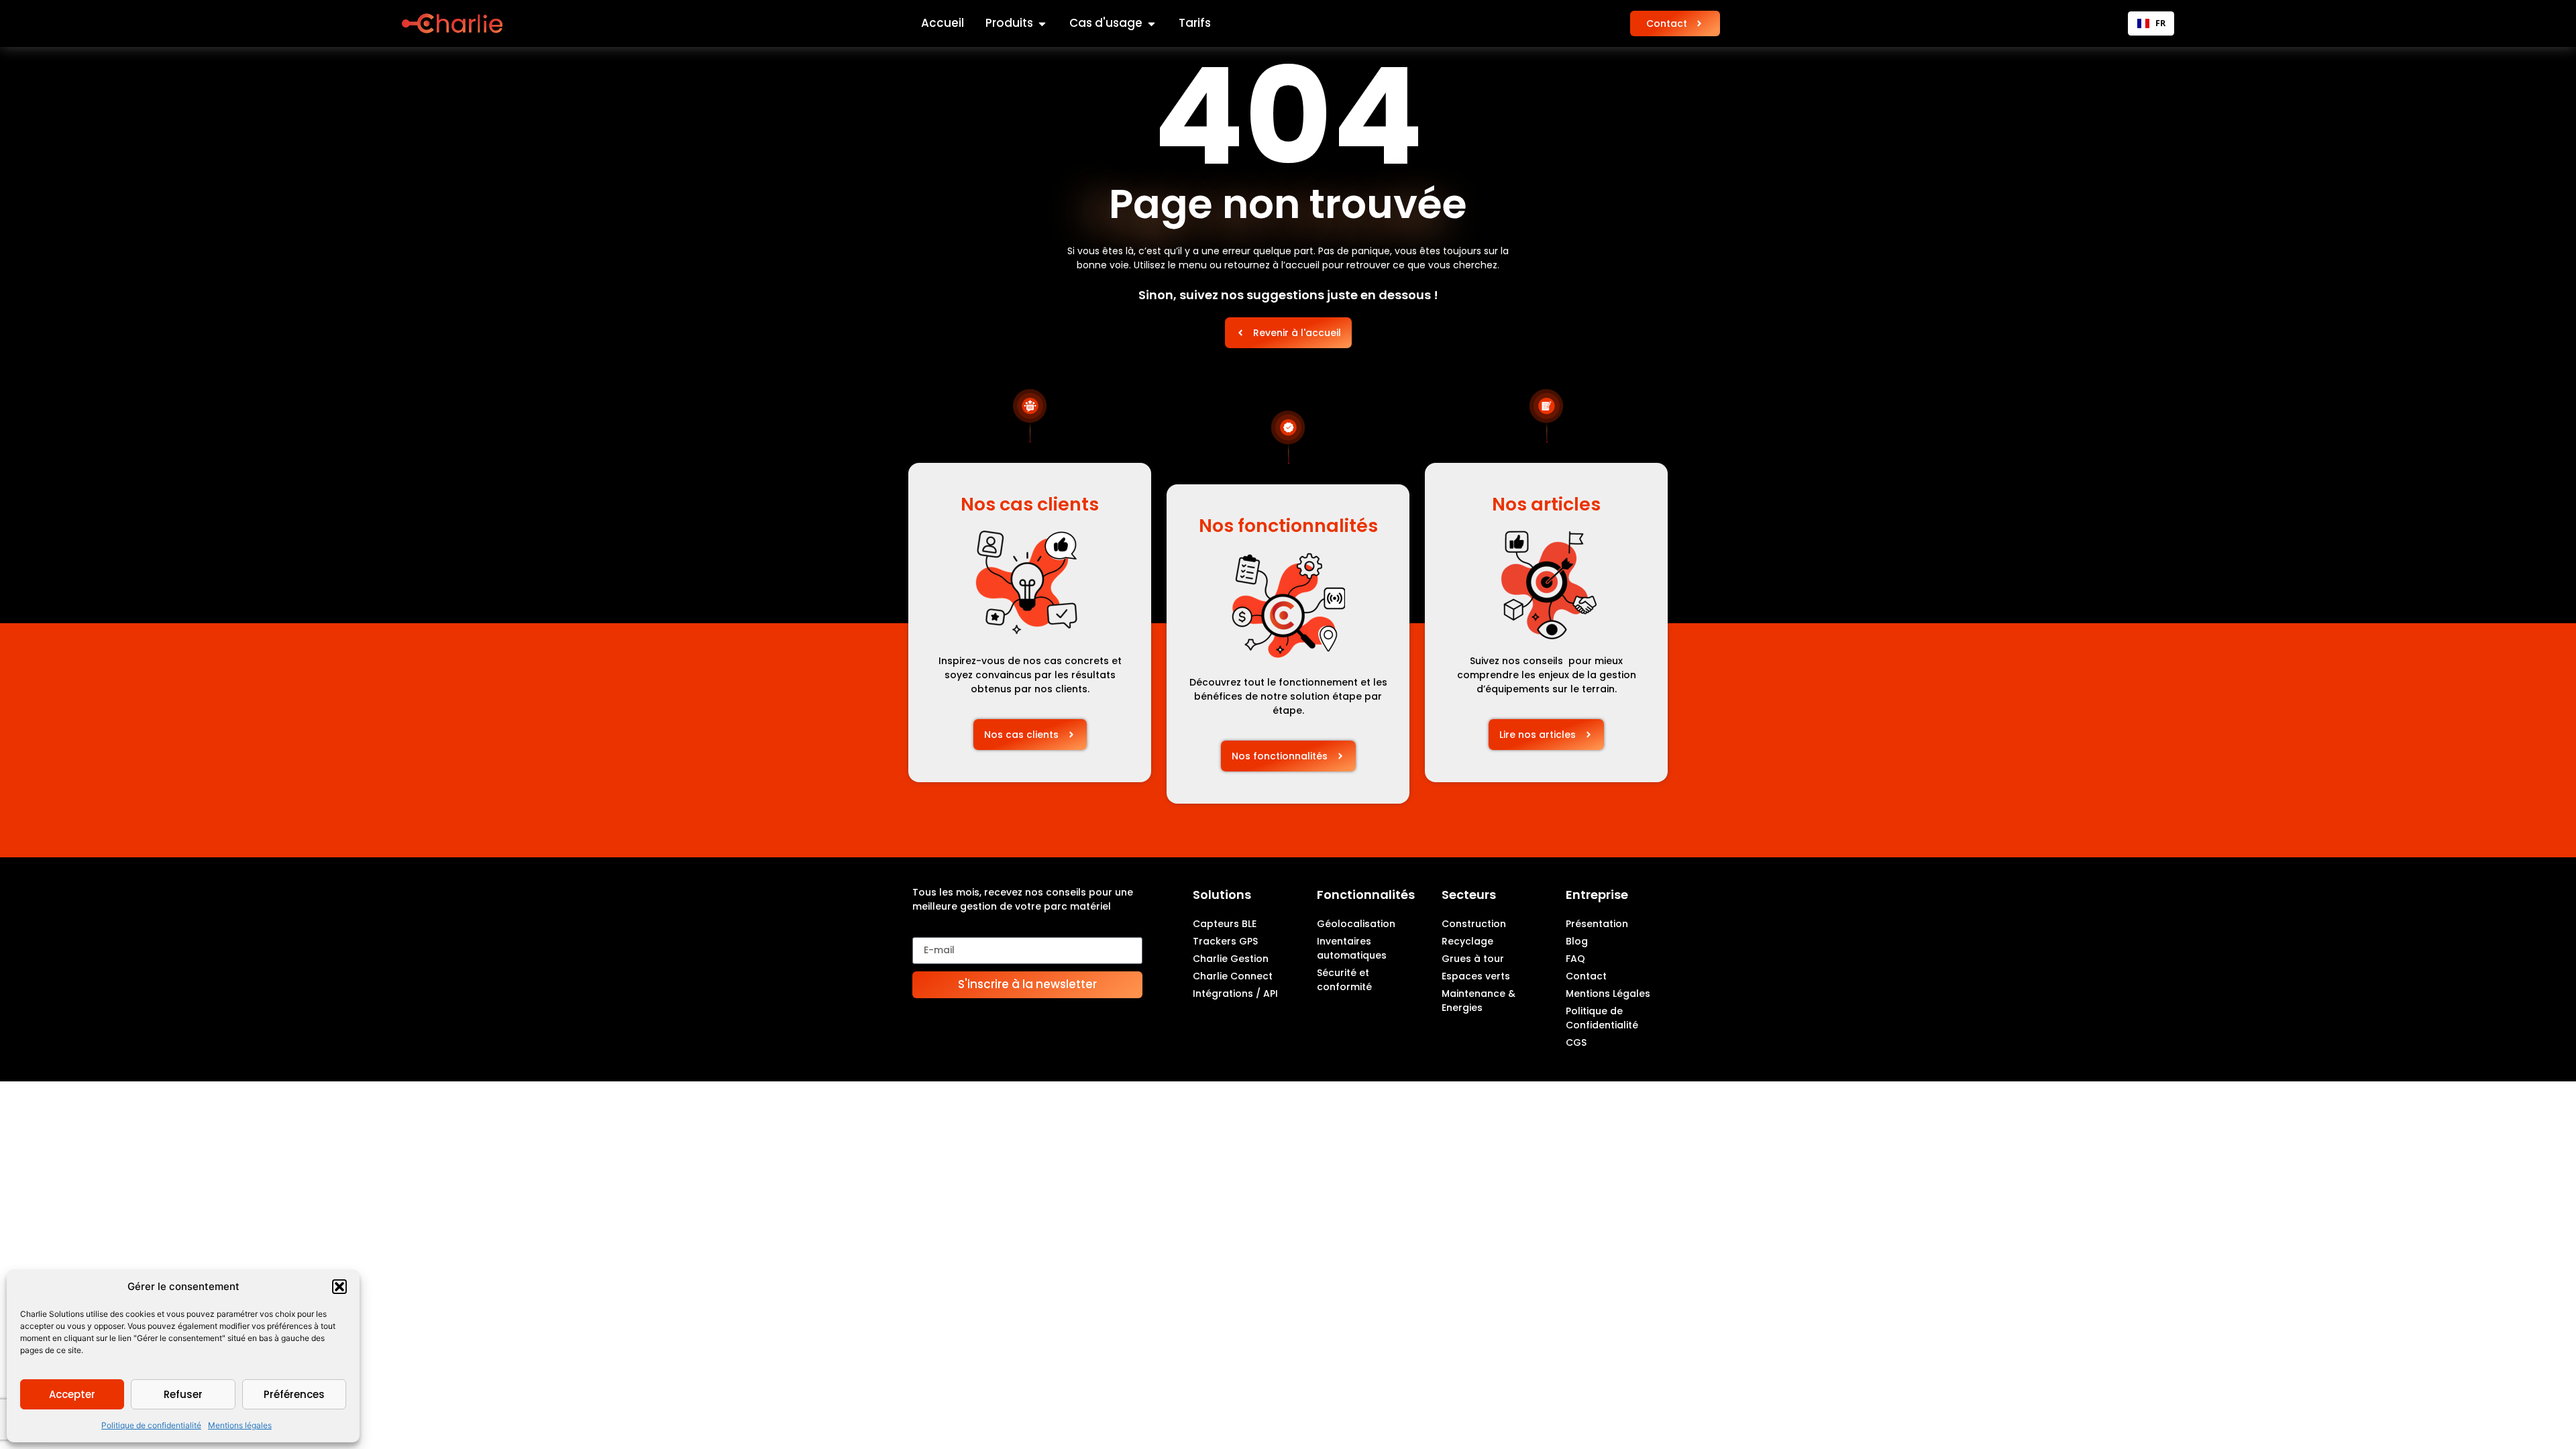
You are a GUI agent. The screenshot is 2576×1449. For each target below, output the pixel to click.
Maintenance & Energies (1479, 1001)
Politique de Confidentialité (1602, 1018)
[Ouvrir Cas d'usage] (1151, 23)
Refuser (183, 1394)
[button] (339, 1287)
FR (2160, 23)
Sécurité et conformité (1344, 980)
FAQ (1575, 959)
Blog (1577, 941)
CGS (1576, 1042)
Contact (1586, 976)
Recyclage (1467, 941)
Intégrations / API (1235, 994)
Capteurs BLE (1225, 924)
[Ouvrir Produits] (1042, 23)
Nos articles (1546, 504)
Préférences (294, 1394)
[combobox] (2151, 23)
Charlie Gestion (1231, 959)
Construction (1474, 924)
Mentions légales (240, 1425)
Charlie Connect (1233, 976)
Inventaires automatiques (1352, 948)
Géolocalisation (1356, 924)
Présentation (1597, 924)
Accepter (72, 1394)
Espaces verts (1476, 976)
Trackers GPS (1225, 941)
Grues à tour (1473, 959)
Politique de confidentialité (151, 1425)
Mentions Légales (1608, 994)
